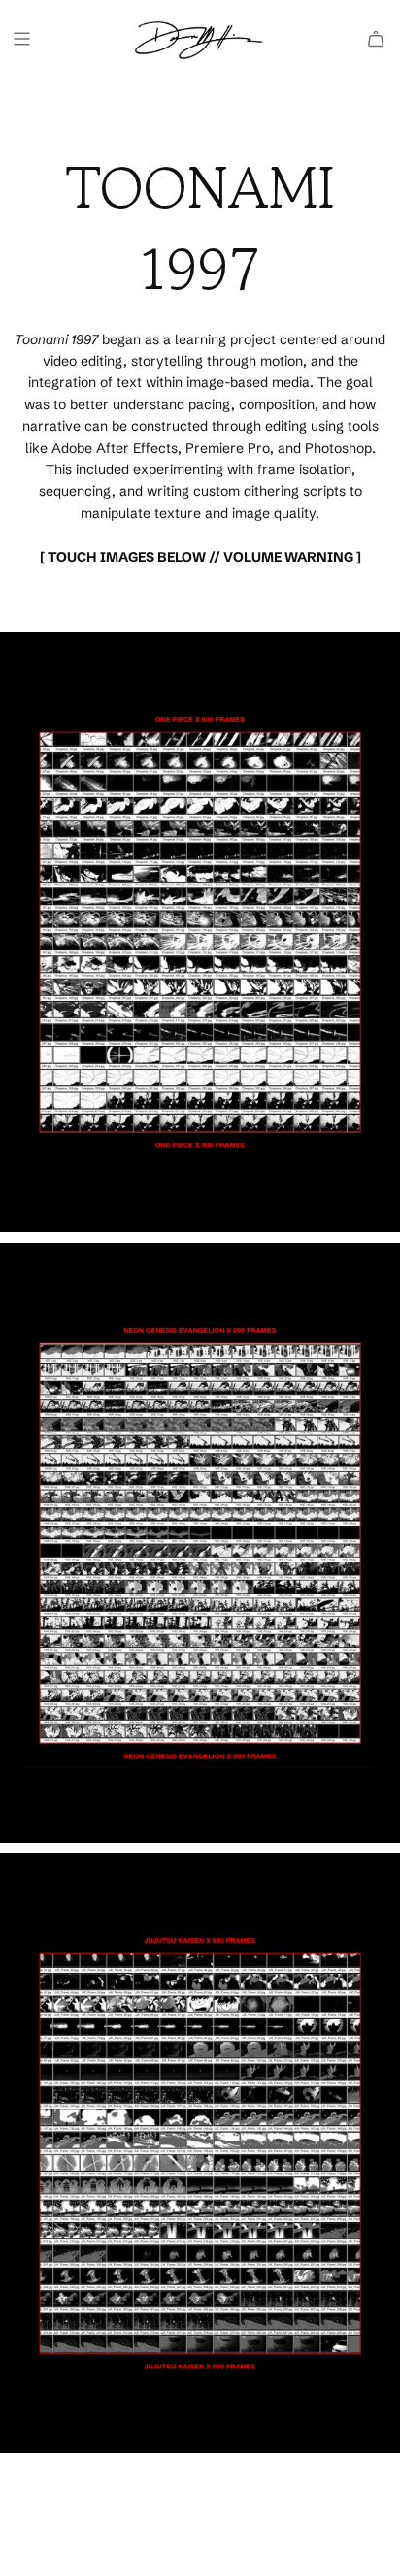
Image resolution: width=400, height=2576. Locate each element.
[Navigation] (21, 39)
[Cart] (376, 39)
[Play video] (200, 932)
